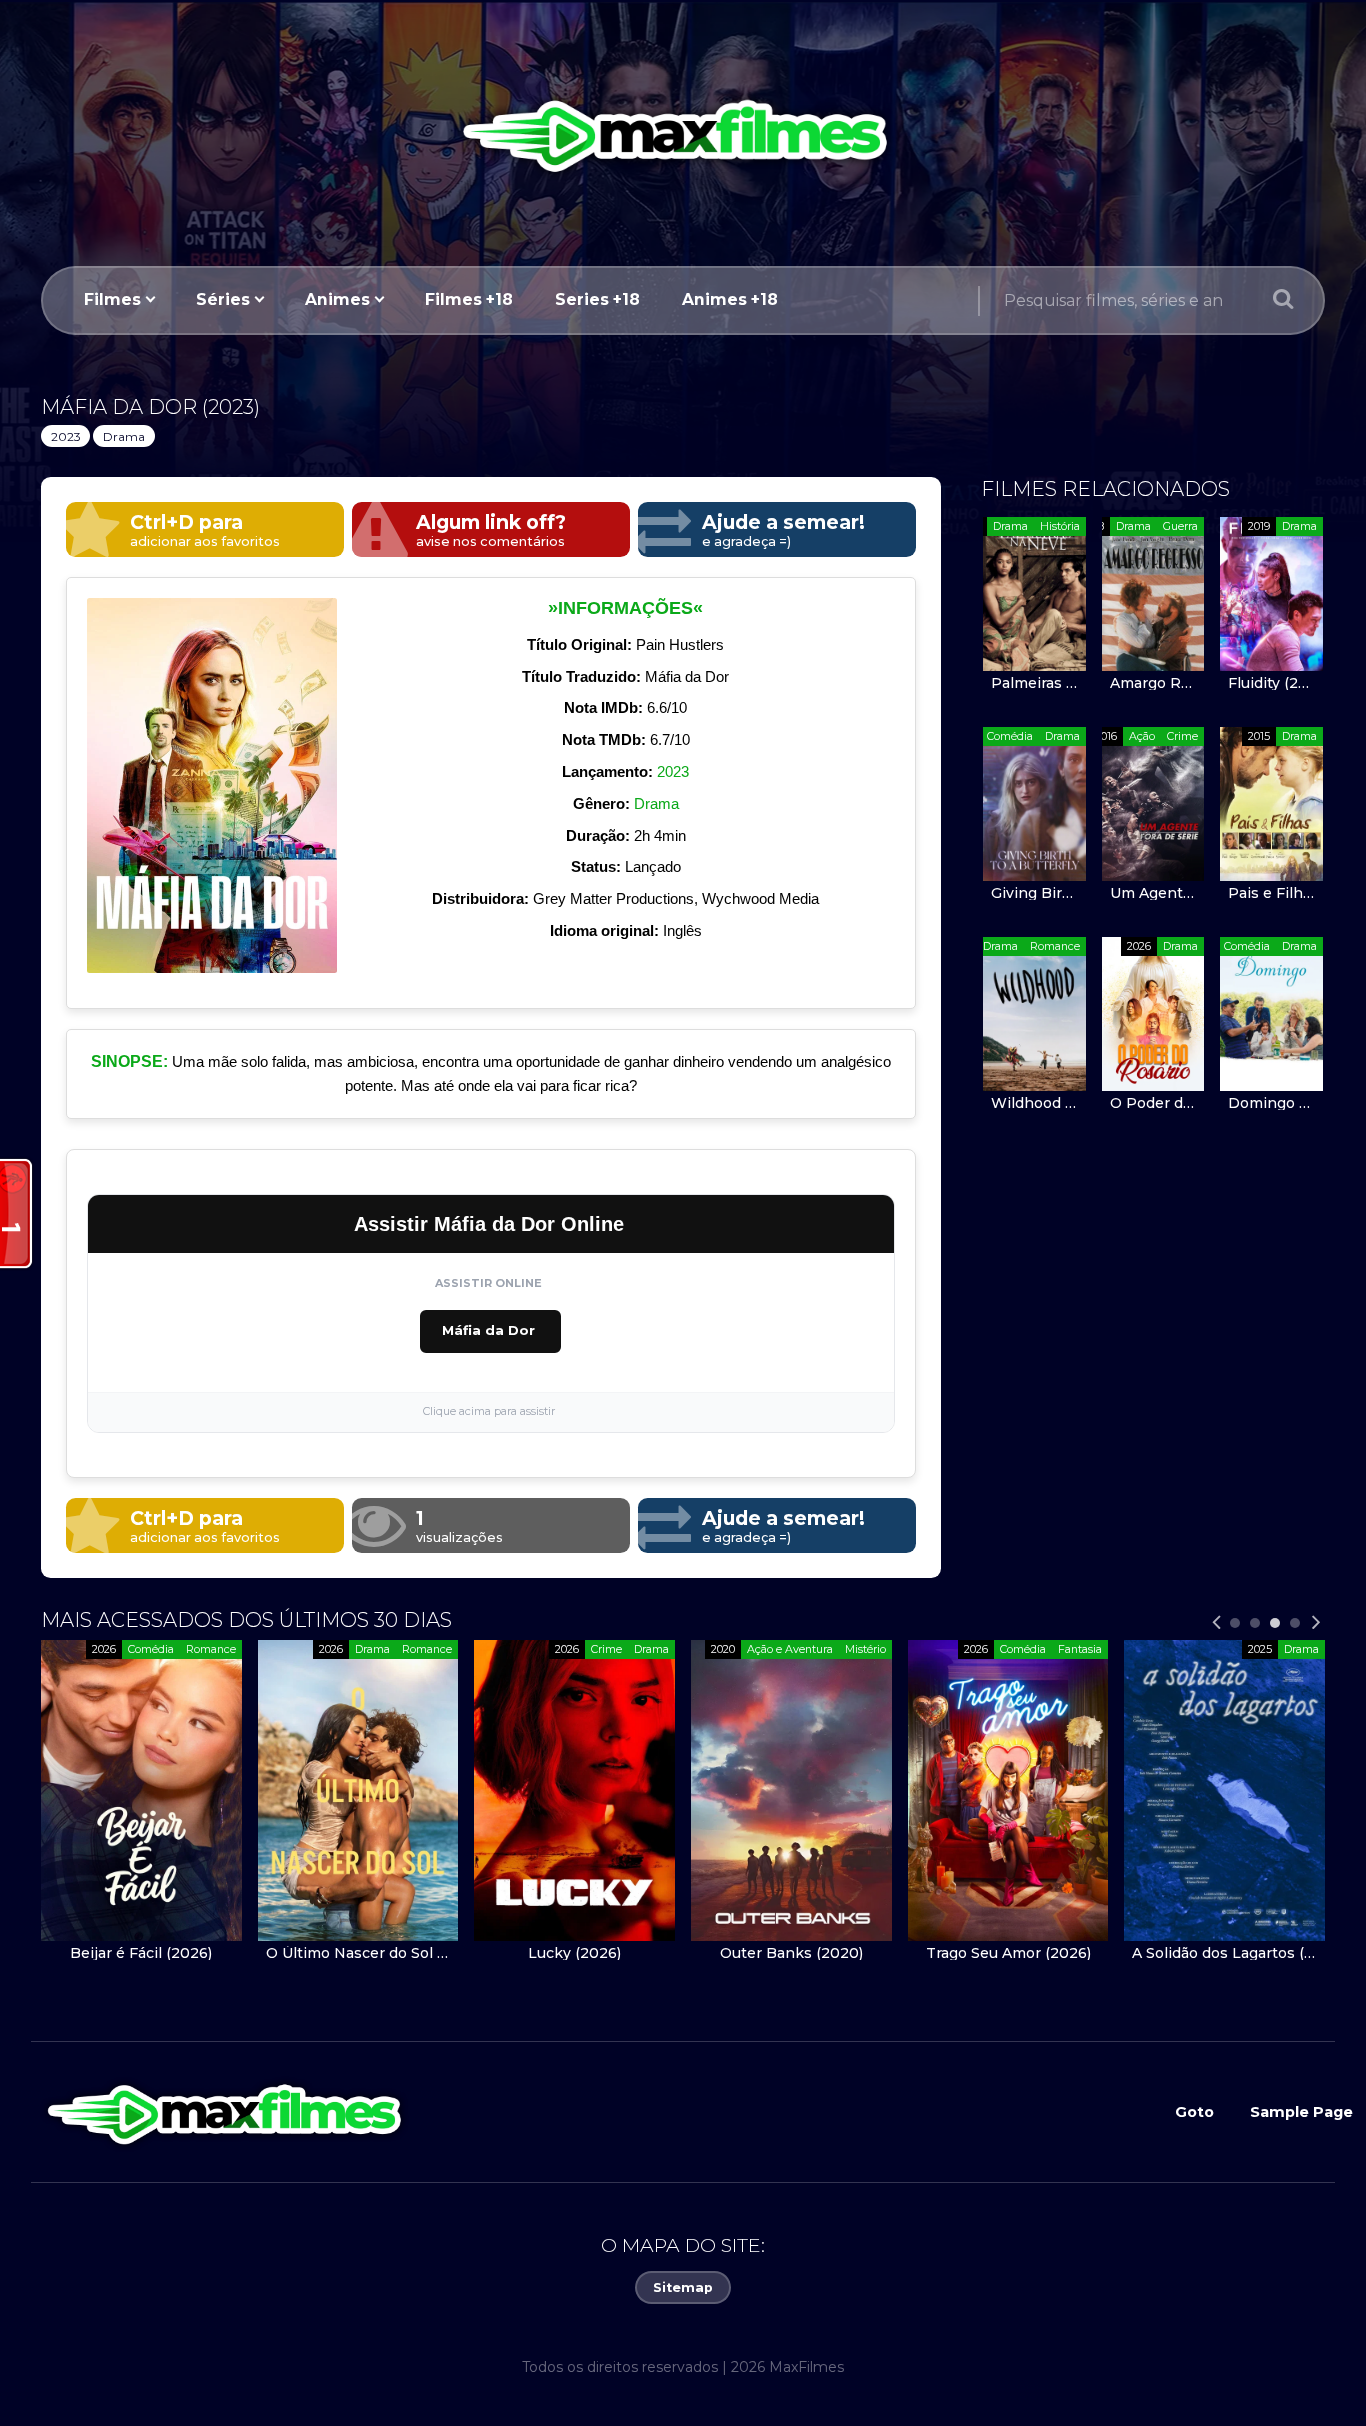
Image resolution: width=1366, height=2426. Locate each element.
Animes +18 (730, 299)
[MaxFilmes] (683, 133)
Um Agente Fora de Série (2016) (1153, 893)
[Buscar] (1283, 301)
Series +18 (597, 299)
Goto (1194, 2112)
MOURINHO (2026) (1111, 1953)
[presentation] (1216, 1623)
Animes (337, 299)
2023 (66, 436)
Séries (223, 299)
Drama (124, 436)
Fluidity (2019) (1271, 683)
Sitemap (683, 2287)
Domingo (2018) (1271, 1103)
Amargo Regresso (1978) (1153, 683)
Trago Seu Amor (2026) (461, 1953)
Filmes (112, 299)
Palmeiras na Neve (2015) (1034, 683)
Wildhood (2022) (1034, 1103)
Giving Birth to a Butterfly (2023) (1034, 893)
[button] (1235, 1623)
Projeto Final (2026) (894, 1953)
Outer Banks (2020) (244, 1953)
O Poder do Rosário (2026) (1153, 1103)
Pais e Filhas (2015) (1271, 893)
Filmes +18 (469, 299)
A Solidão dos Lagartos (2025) (677, 1953)
